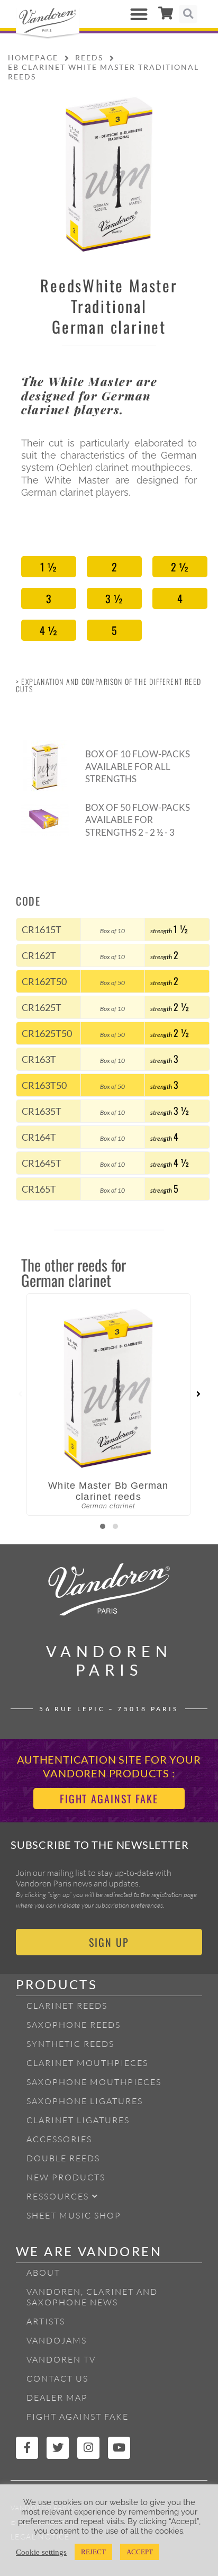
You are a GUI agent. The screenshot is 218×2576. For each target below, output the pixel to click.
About (43, 2273)
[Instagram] (88, 2448)
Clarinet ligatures (78, 2120)
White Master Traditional (124, 296)
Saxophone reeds (74, 2025)
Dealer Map (57, 2398)
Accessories (59, 2139)
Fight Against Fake (78, 2417)
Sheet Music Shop (74, 2215)
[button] (139, 14)
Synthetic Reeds (70, 2044)
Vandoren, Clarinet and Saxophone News (92, 2297)
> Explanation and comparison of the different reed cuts (108, 685)
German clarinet (109, 327)
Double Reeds (63, 2158)
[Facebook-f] (27, 2448)
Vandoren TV (61, 2359)
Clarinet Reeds (67, 2006)
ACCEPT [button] (140, 2552)
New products (66, 2177)
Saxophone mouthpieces (94, 2082)
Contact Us (57, 2378)
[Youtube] (119, 2448)
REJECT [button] (93, 2552)
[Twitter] (58, 2448)
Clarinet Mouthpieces (87, 2063)
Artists (46, 2321)
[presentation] (20, 1394)
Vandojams (57, 2340)
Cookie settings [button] (41, 2552)
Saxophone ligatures (85, 2101)
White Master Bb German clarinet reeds (108, 1491)
